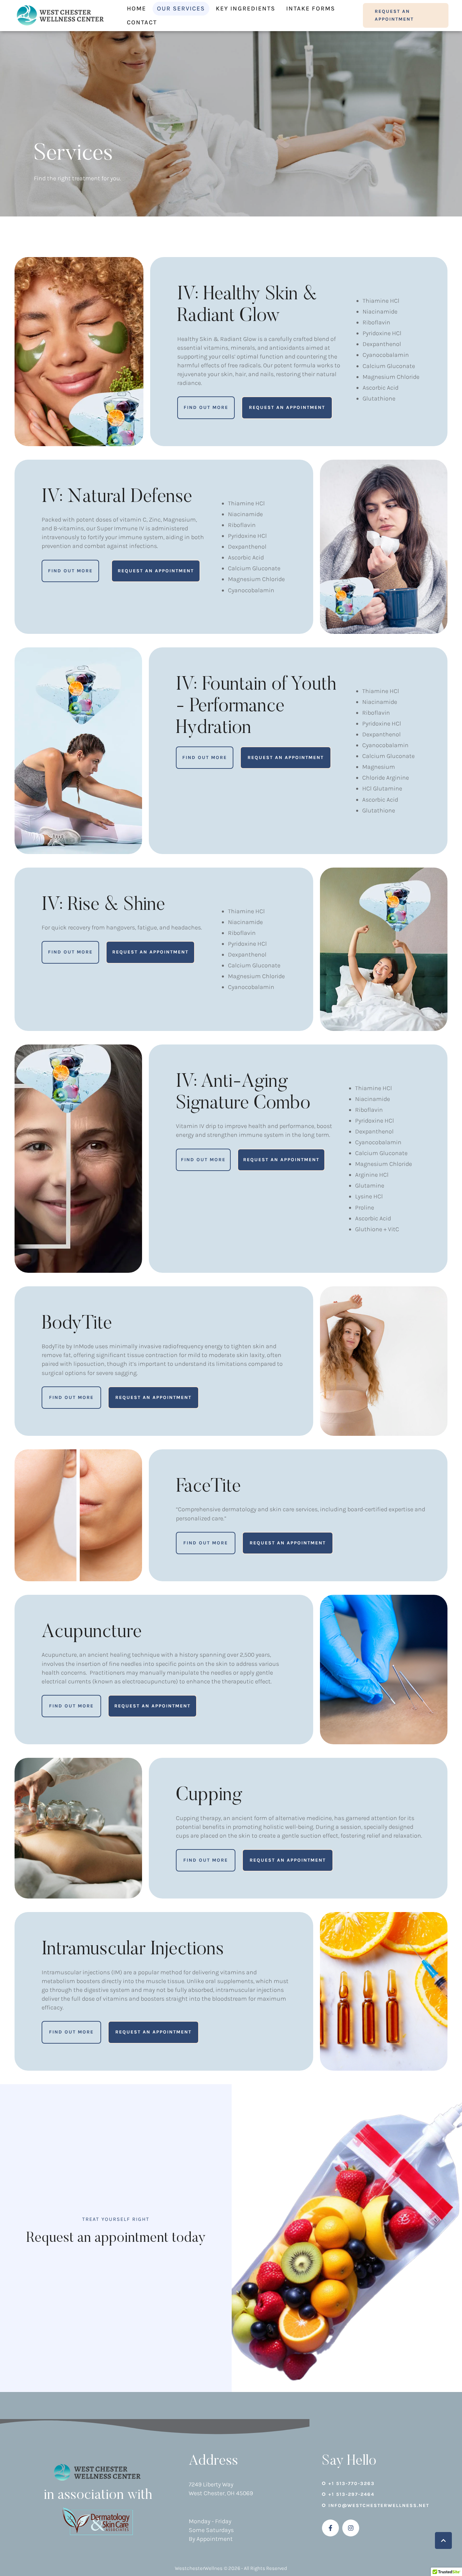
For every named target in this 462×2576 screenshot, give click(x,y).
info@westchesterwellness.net (379, 2505)
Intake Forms (311, 8)
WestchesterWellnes (199, 2568)
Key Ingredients (246, 8)
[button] (406, 15)
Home (136, 8)
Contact (142, 22)
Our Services (181, 8)
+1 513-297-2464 (351, 2494)
